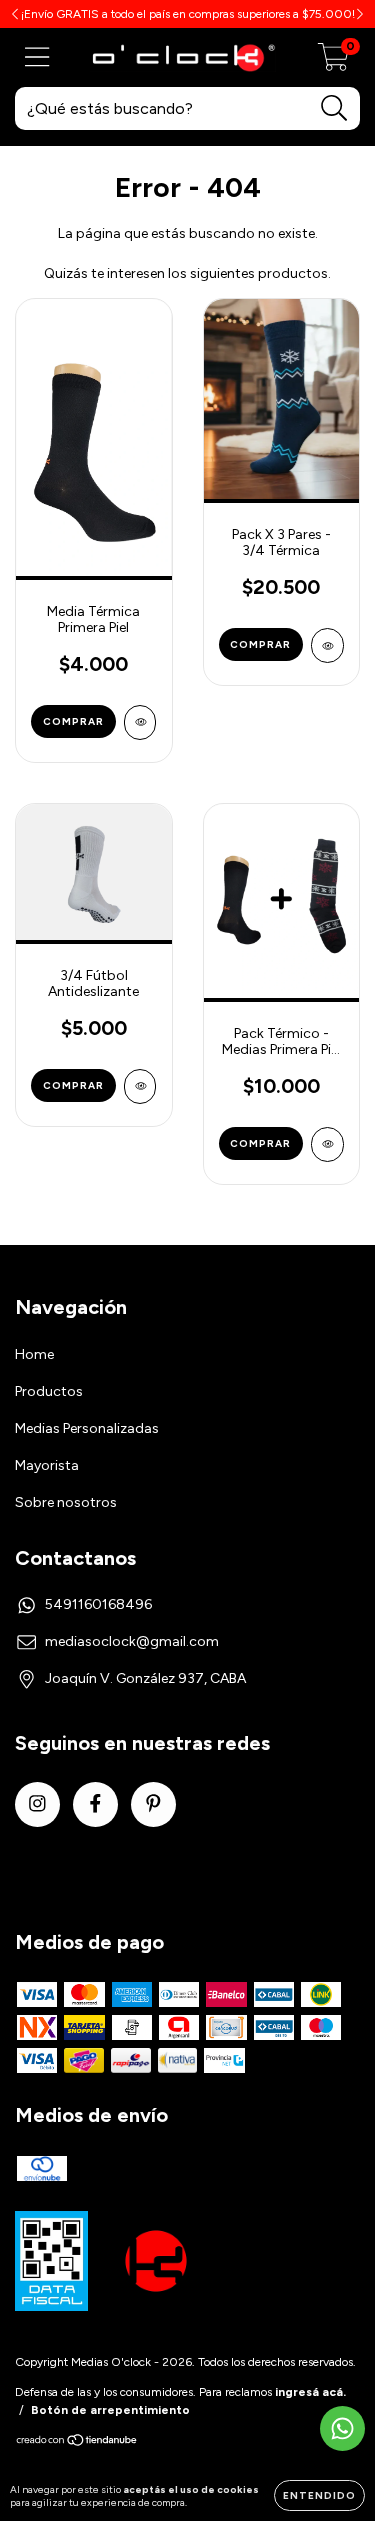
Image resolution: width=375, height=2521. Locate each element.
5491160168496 (98, 1604)
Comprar (73, 721)
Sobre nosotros (66, 1502)
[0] (333, 63)
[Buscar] (334, 108)
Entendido (319, 2495)
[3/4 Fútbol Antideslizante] (140, 1086)
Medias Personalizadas (87, 1428)
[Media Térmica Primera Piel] (140, 722)
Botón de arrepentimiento (110, 2410)
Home (34, 1354)
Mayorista (47, 1465)
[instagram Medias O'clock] (37, 1804)
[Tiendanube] (77, 2443)
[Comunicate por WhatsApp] (342, 2428)
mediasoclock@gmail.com (132, 1641)
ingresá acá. (310, 2392)
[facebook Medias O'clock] (95, 1804)
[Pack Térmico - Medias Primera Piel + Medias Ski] (327, 1144)
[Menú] (37, 57)
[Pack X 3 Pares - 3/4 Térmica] (327, 645)
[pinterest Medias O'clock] (153, 1804)
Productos (49, 1391)
